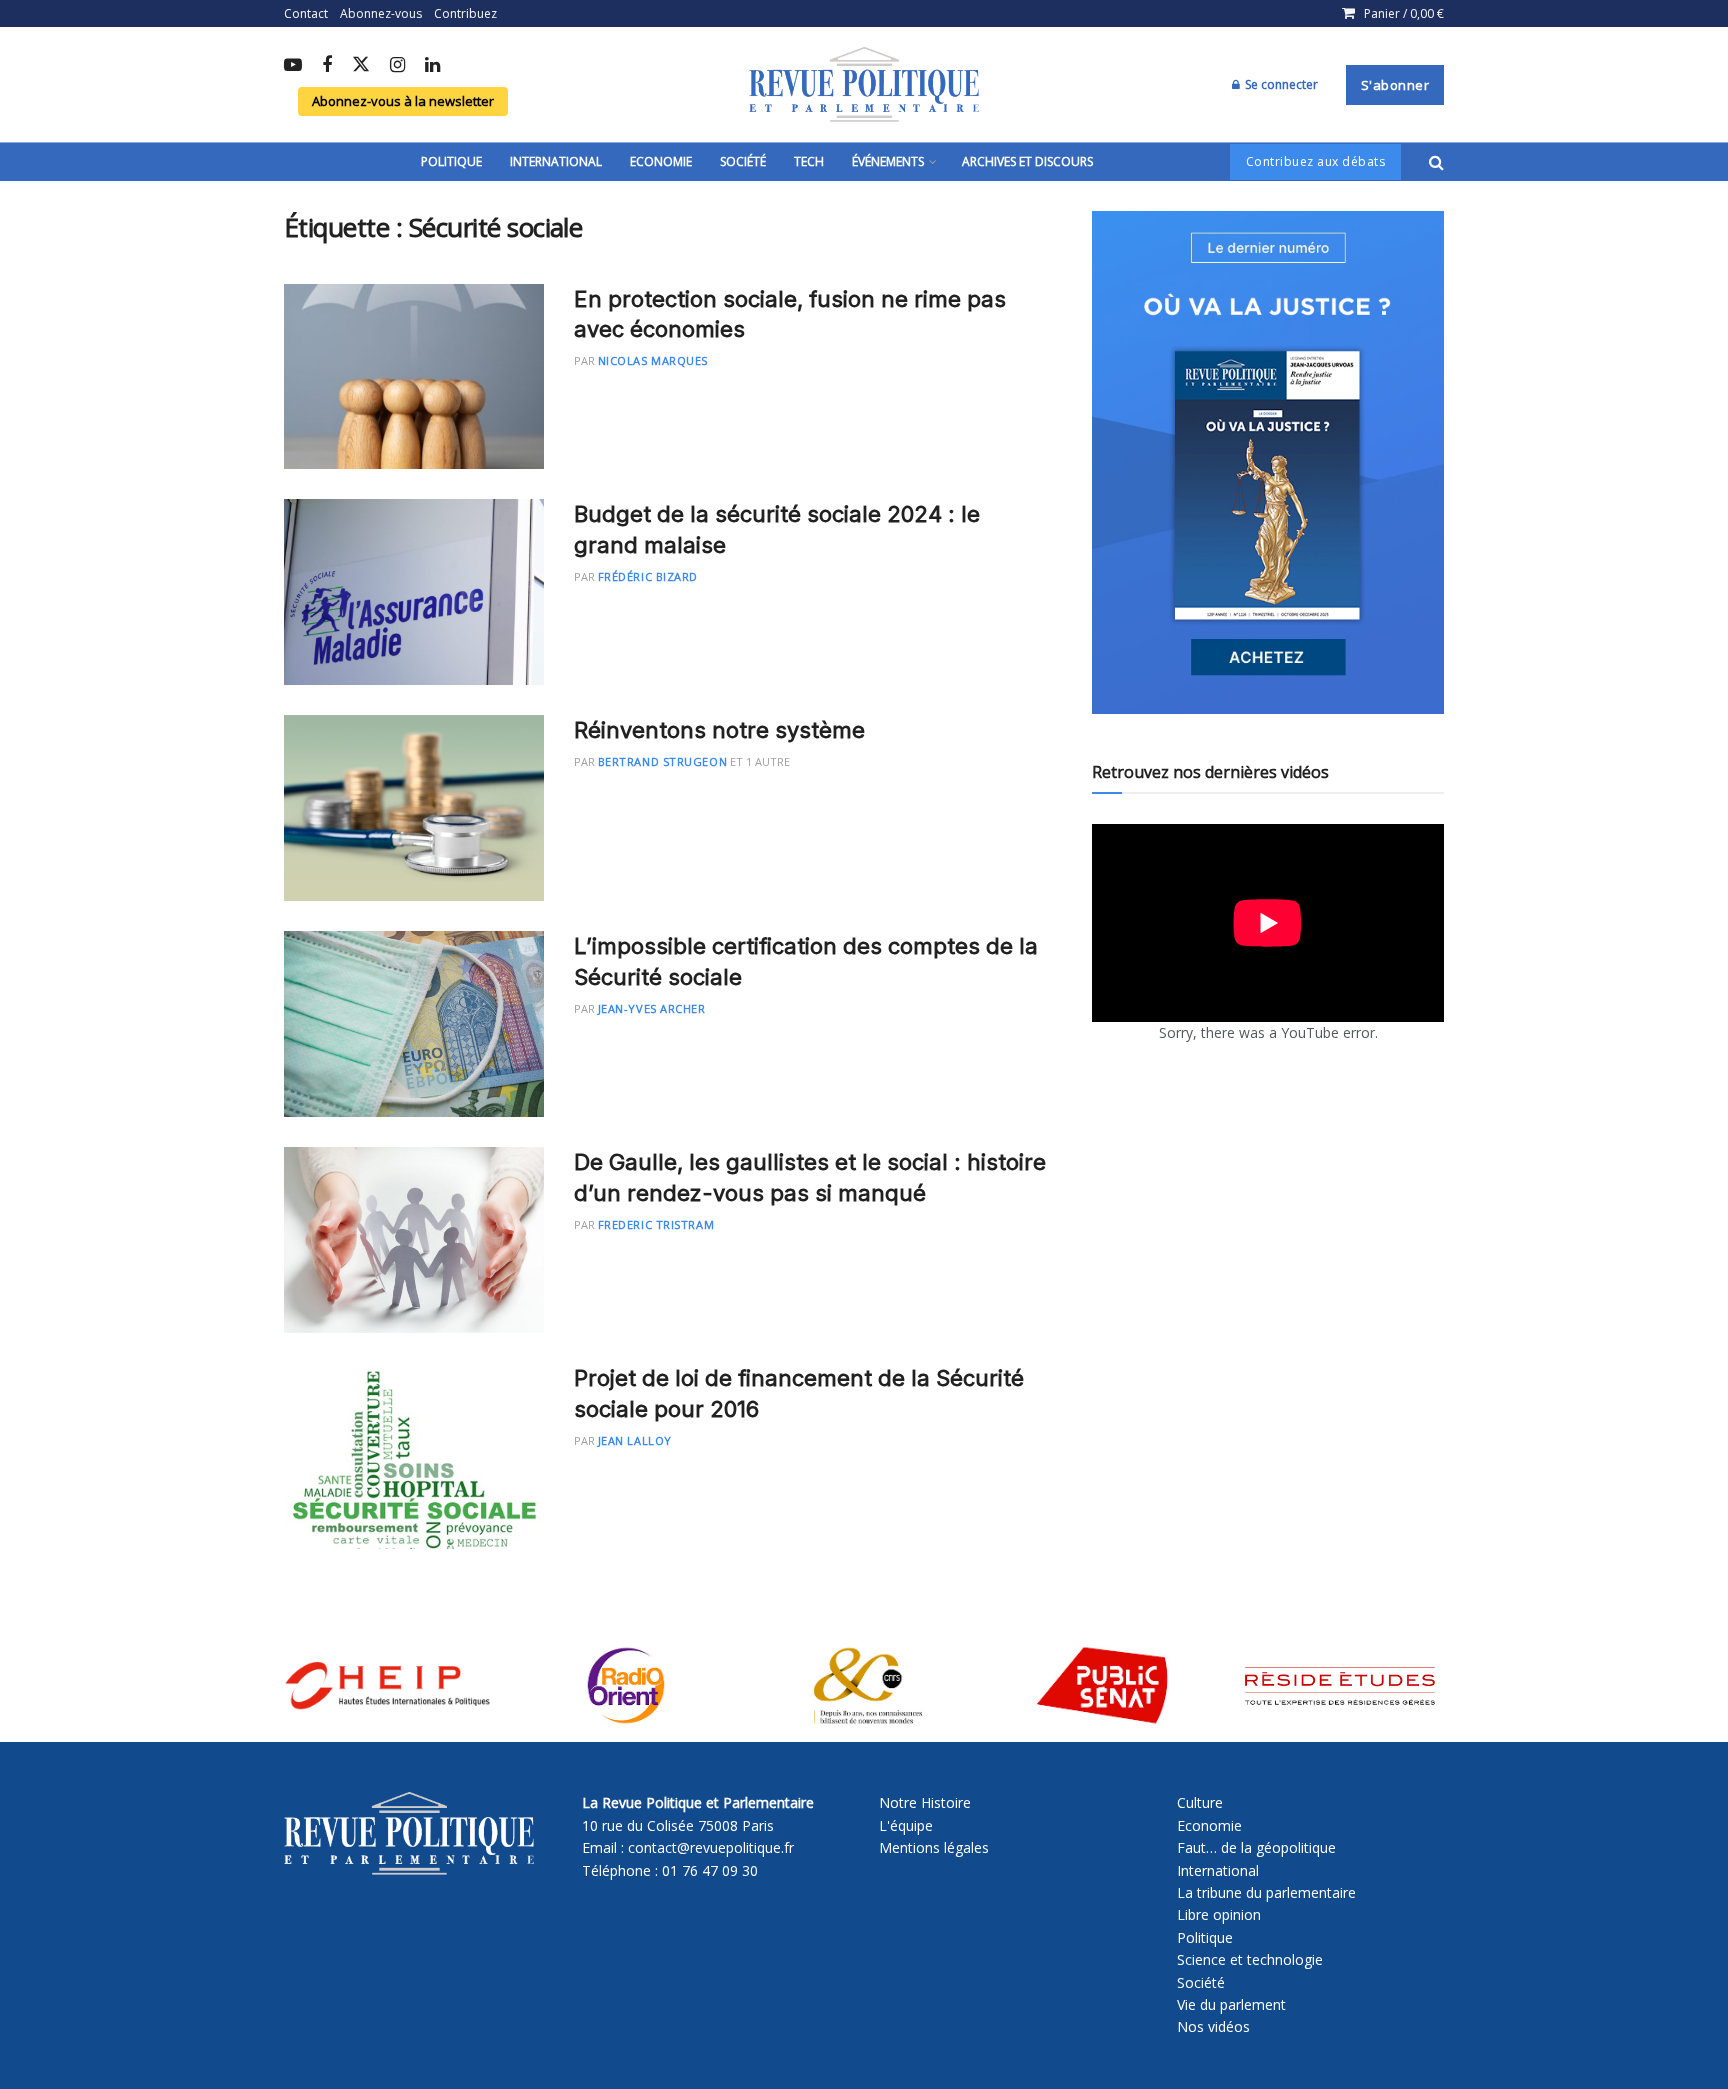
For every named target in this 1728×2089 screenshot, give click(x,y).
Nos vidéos (1213, 2026)
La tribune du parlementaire (1266, 1892)
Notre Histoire (925, 1802)
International (556, 161)
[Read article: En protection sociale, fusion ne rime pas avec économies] (414, 377)
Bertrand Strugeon (662, 761)
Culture (1200, 1802)
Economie (661, 161)
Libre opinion (1219, 1914)
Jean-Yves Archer (652, 1008)
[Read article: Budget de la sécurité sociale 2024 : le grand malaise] (414, 592)
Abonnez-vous (381, 13)
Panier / (1404, 13)
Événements (888, 161)
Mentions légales (934, 1847)
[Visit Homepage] (864, 85)
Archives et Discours (1027, 161)
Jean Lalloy (635, 1440)
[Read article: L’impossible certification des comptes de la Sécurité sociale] (414, 1024)
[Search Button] (1436, 162)
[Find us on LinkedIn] (432, 66)
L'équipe (906, 1825)
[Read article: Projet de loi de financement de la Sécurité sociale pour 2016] (414, 1456)
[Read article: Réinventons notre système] (414, 808)
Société (743, 161)
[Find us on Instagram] (397, 66)
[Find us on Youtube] (293, 66)
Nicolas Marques (653, 360)
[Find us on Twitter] (361, 65)
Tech (809, 161)
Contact (306, 13)
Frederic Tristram (656, 1224)
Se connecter (1280, 84)
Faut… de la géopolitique (1256, 1847)
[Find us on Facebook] (327, 66)
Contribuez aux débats (1316, 161)
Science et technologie (1250, 1959)
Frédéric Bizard (648, 576)
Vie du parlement (1231, 2004)
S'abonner (1395, 85)
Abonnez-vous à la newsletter (403, 101)
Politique (451, 161)
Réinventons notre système (719, 730)
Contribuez (465, 13)
